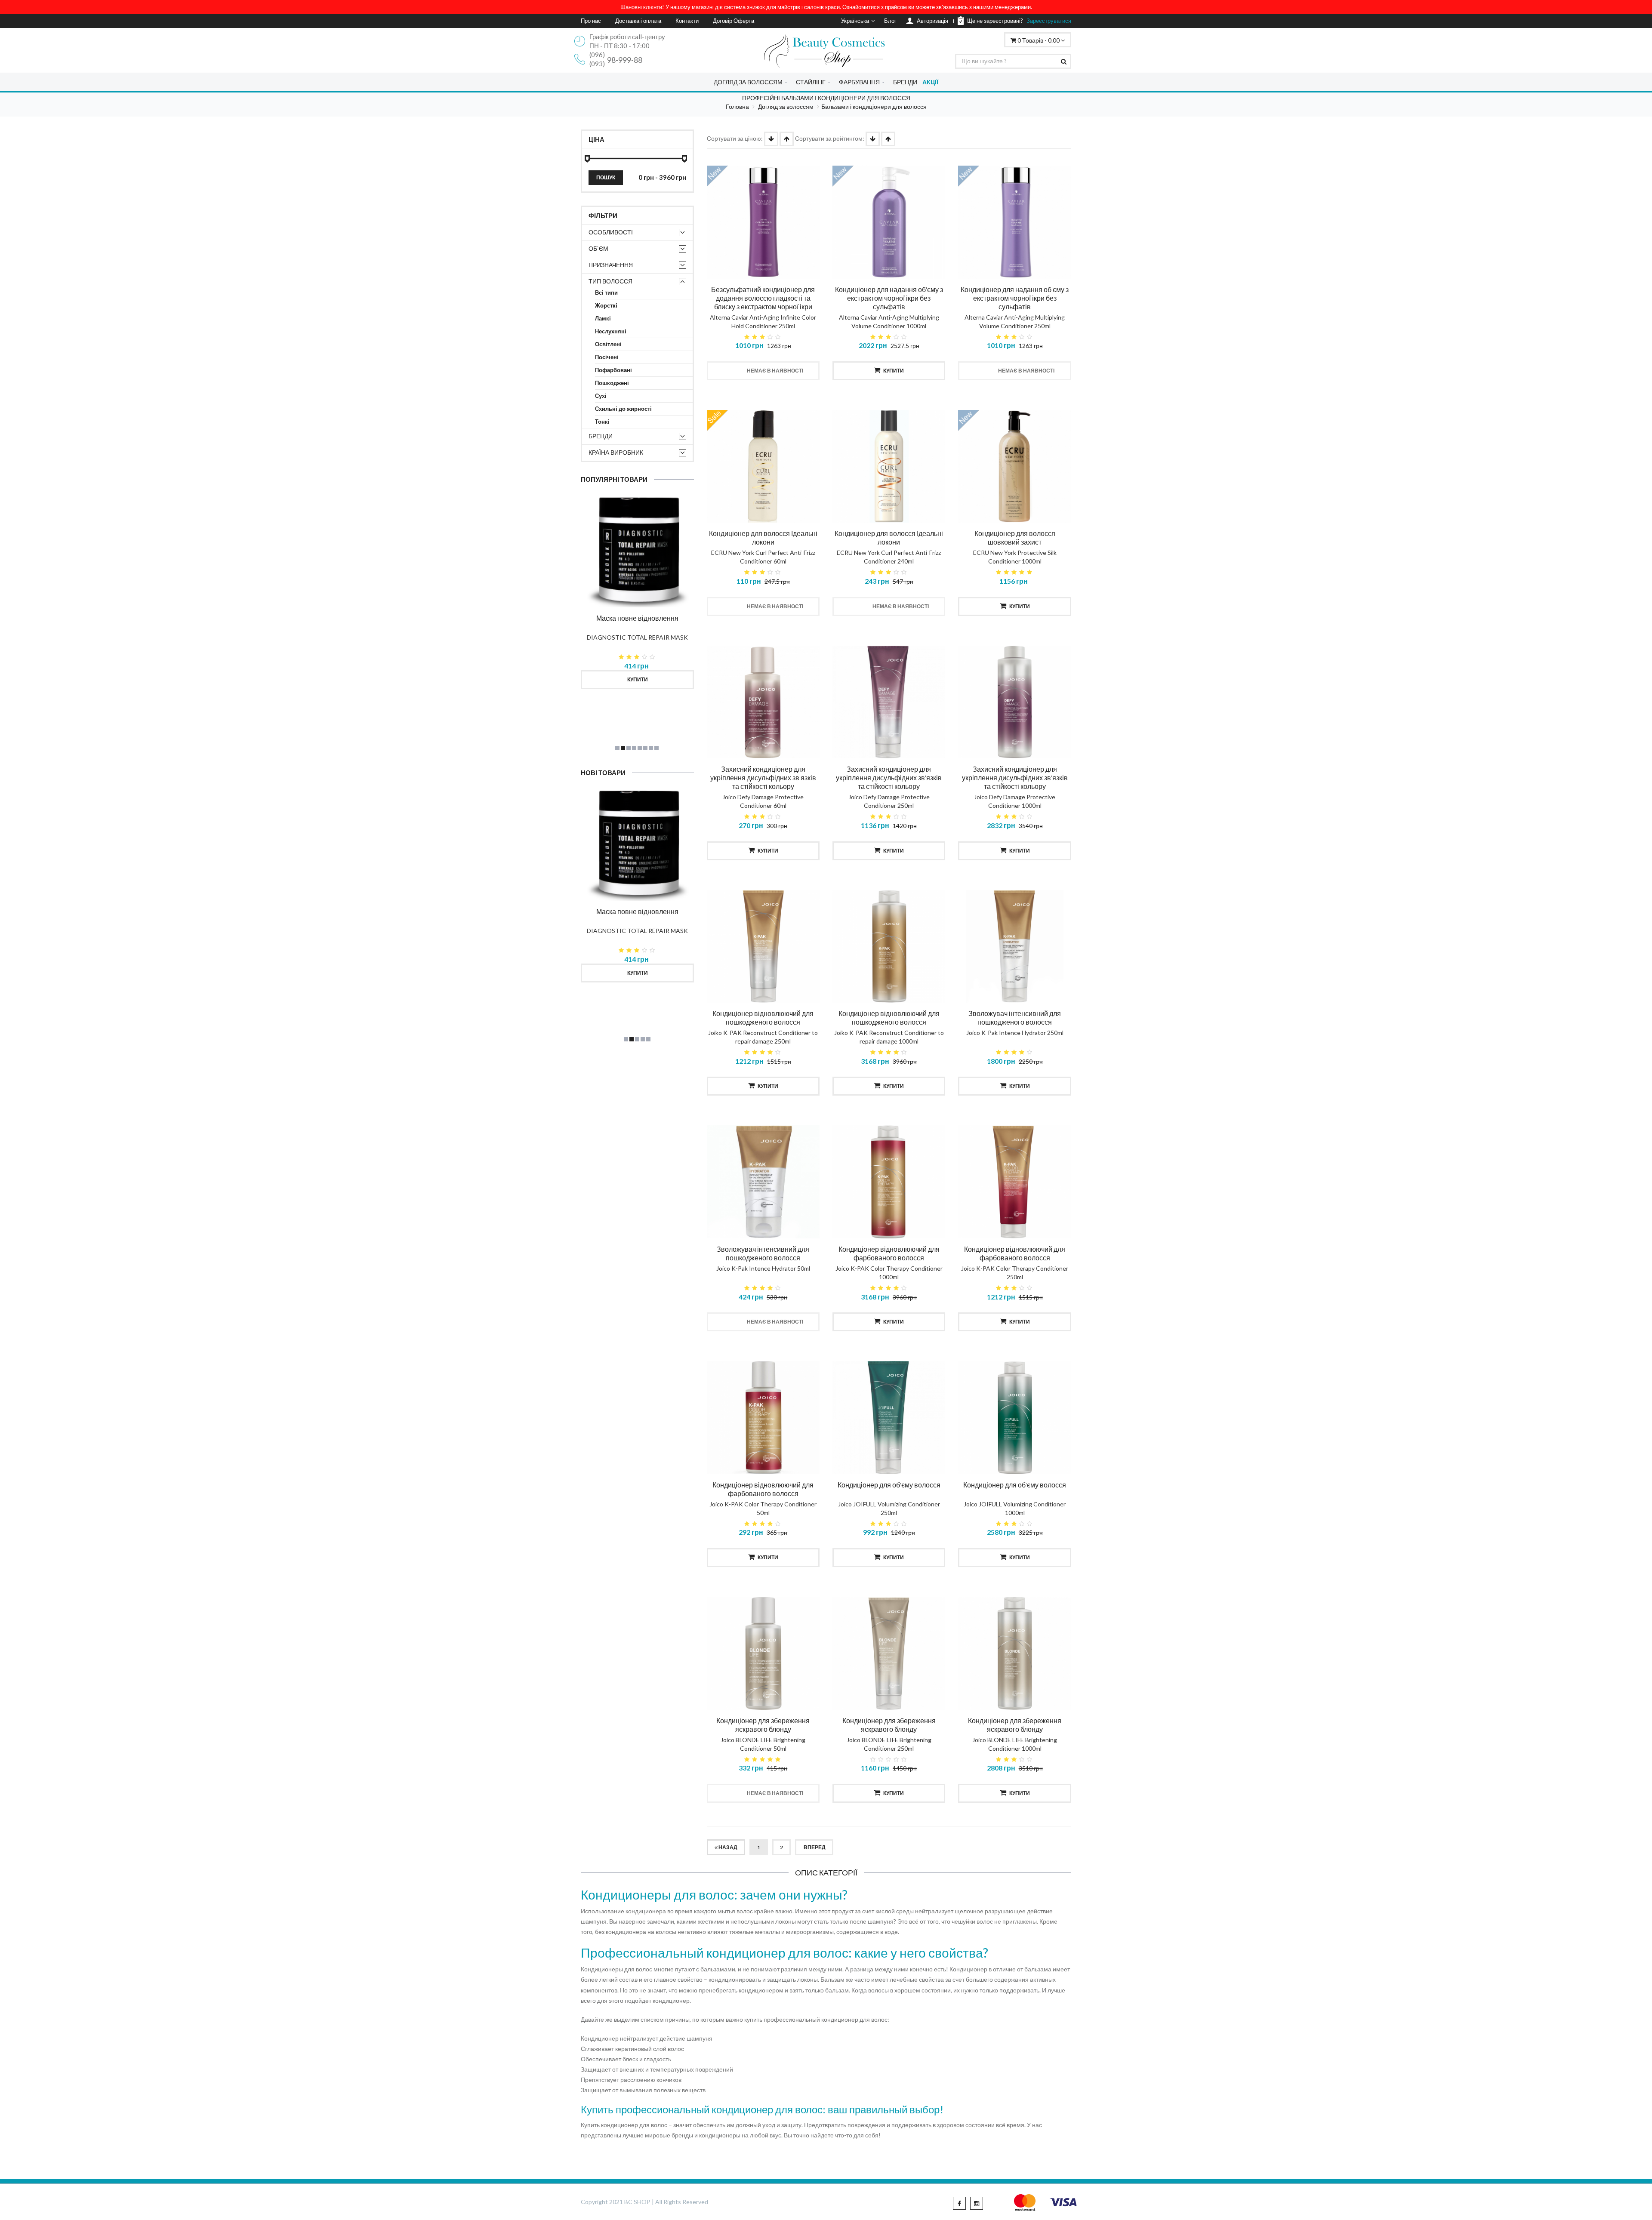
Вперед (814, 1847)
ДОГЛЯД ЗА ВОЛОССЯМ (748, 82)
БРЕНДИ (905, 82)
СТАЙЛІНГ (811, 82)
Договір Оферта (734, 21)
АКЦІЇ (930, 82)
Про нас (591, 21)
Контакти (687, 21)
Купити (638, 679)
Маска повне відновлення (637, 618)
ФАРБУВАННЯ (859, 82)
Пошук (606, 177)
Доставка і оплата (638, 21)
